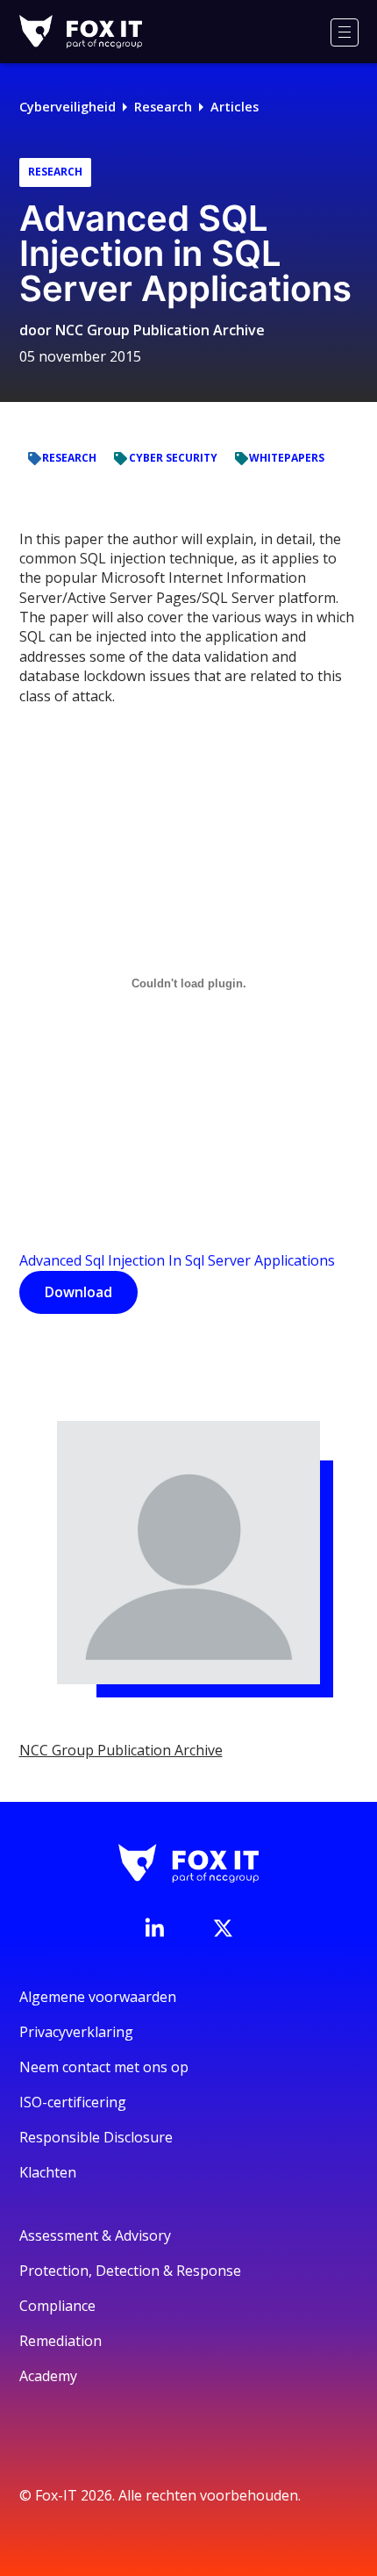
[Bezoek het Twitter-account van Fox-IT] (223, 1928)
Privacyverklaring (76, 2032)
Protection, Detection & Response (130, 2271)
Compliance (57, 2306)
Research (163, 107)
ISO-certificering (73, 2102)
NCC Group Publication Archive (160, 330)
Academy (48, 2376)
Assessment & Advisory (95, 2235)
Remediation (60, 2341)
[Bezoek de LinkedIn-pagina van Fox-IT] (154, 1927)
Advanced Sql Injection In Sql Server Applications (177, 1260)
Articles (235, 107)
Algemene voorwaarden (98, 1997)
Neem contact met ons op (104, 2067)
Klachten (48, 2172)
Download (78, 1292)
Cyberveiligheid (68, 107)
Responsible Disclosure (96, 2137)
